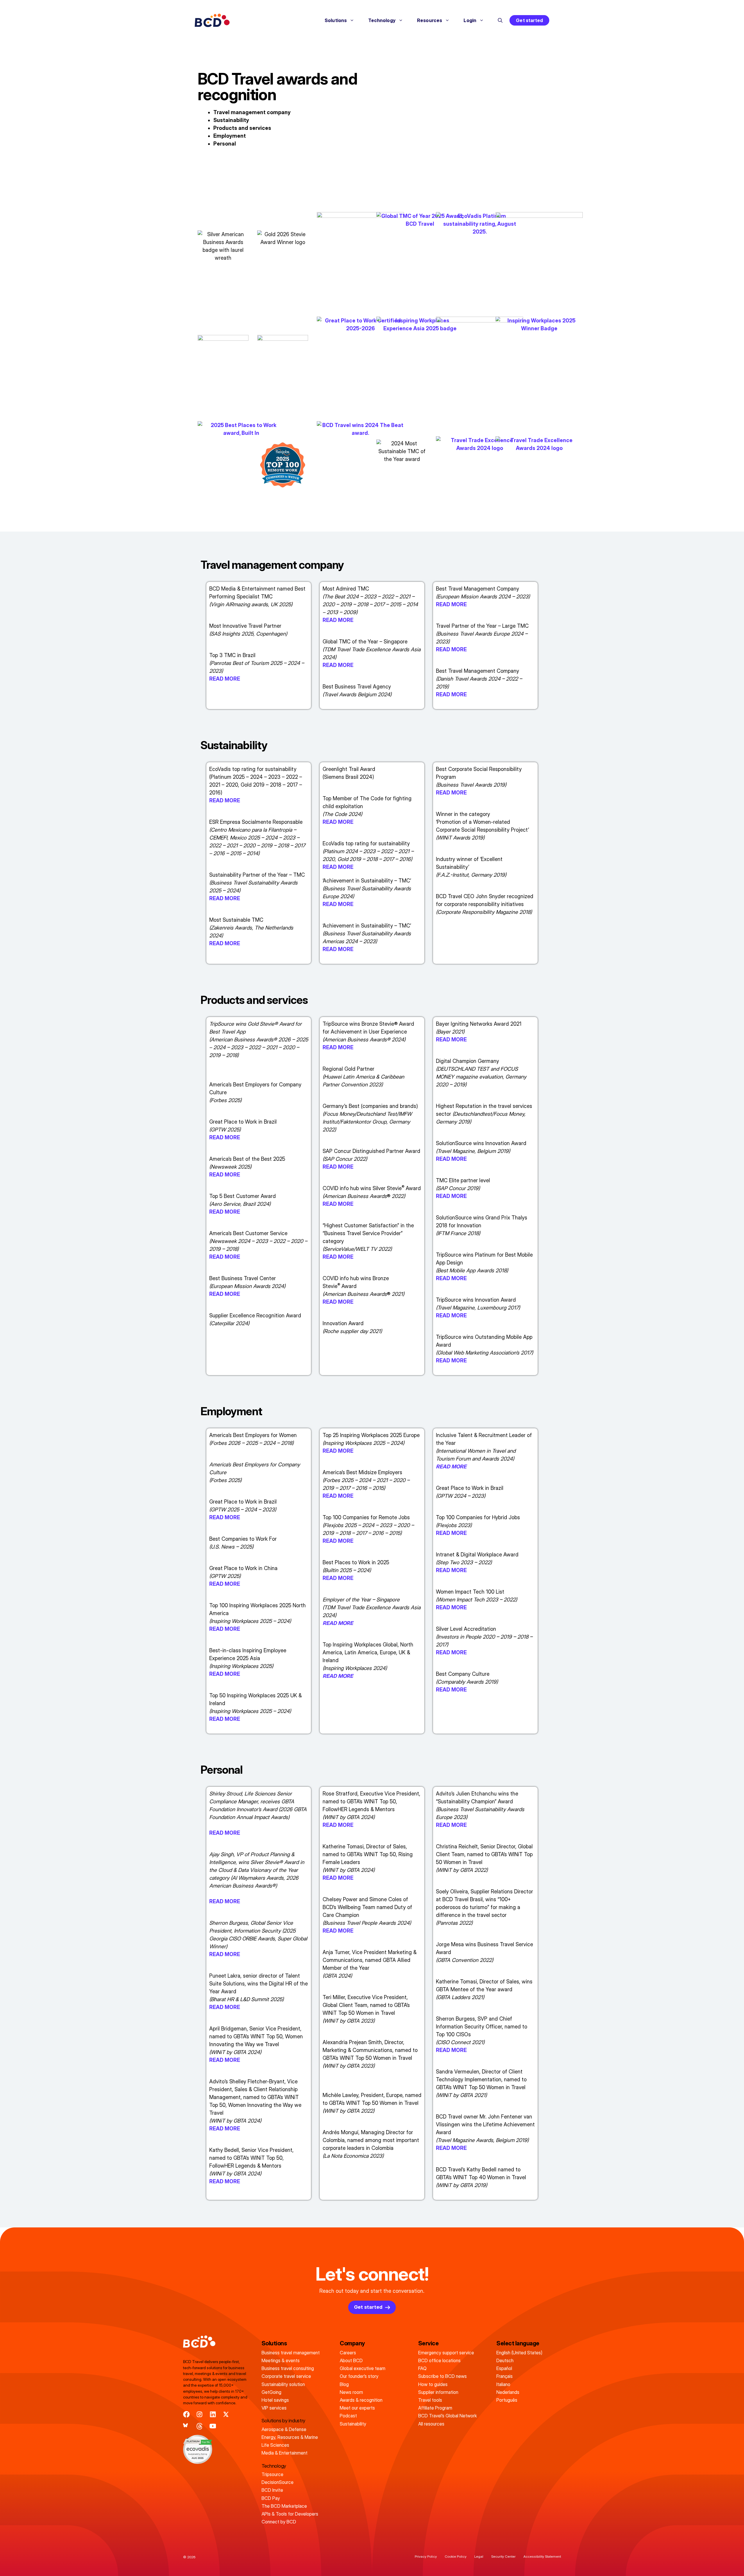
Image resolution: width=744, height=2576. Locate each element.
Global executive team (363, 2368)
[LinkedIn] (213, 2414)
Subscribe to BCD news (442, 2376)
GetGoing (271, 2392)
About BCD (351, 2360)
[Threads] (200, 2426)
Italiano (503, 2384)
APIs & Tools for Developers (290, 2514)
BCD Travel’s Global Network (448, 2416)
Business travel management (291, 2353)
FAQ (422, 2368)
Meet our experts (357, 2408)
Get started (529, 20)
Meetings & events (281, 2360)
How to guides (433, 2384)
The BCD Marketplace (284, 2506)
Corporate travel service (286, 2376)
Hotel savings (275, 2400)
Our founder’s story (359, 2376)
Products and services (242, 128)
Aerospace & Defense (284, 2429)
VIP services (274, 2408)
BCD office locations (439, 2360)
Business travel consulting (288, 2368)
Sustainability (231, 120)
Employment (230, 136)
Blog (344, 2384)
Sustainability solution (283, 2384)
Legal (479, 2556)
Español (504, 2368)
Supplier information (438, 2392)
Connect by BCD (279, 2522)
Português (507, 2400)
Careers (348, 2353)
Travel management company (252, 112)
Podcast (348, 2416)
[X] (226, 2414)
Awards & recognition (361, 2400)
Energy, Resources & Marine (290, 2437)
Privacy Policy (426, 2556)
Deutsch (505, 2360)
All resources (431, 2424)
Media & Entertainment (285, 2453)
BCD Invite (272, 2490)
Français (505, 2376)
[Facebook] (186, 2414)
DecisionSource (278, 2482)
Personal (225, 144)
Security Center (503, 2556)
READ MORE (225, 679)
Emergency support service (446, 2353)
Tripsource (272, 2474)
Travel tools (430, 2400)
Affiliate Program (435, 2408)
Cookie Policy (456, 2556)
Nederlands (508, 2392)
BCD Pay (271, 2498)
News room (351, 2392)
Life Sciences (275, 2445)
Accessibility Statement (542, 2556)
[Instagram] (200, 2414)
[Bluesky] (186, 2426)
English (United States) (519, 2353)
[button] (500, 20)
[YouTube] (213, 2426)
